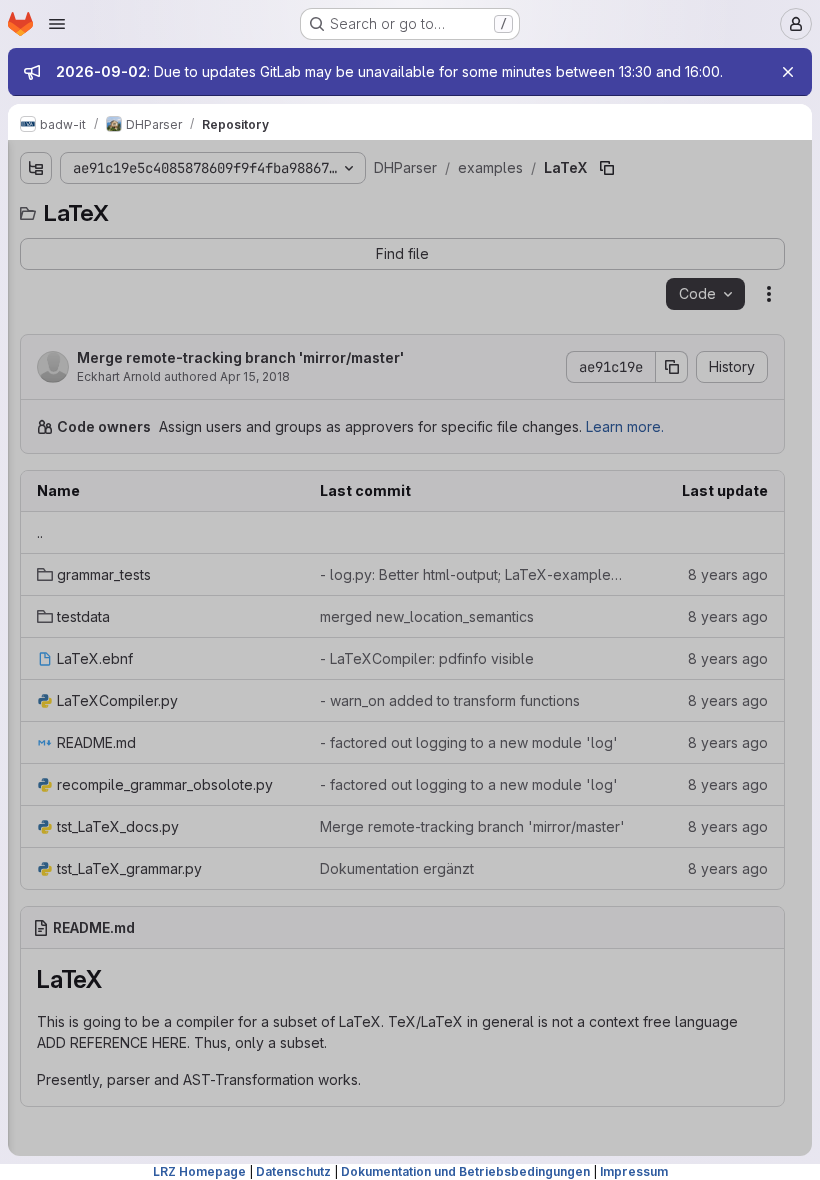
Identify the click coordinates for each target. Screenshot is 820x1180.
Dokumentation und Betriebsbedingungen (465, 1171)
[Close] (788, 72)
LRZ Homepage (199, 1171)
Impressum (634, 1171)
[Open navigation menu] (57, 24)
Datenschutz (293, 1171)
